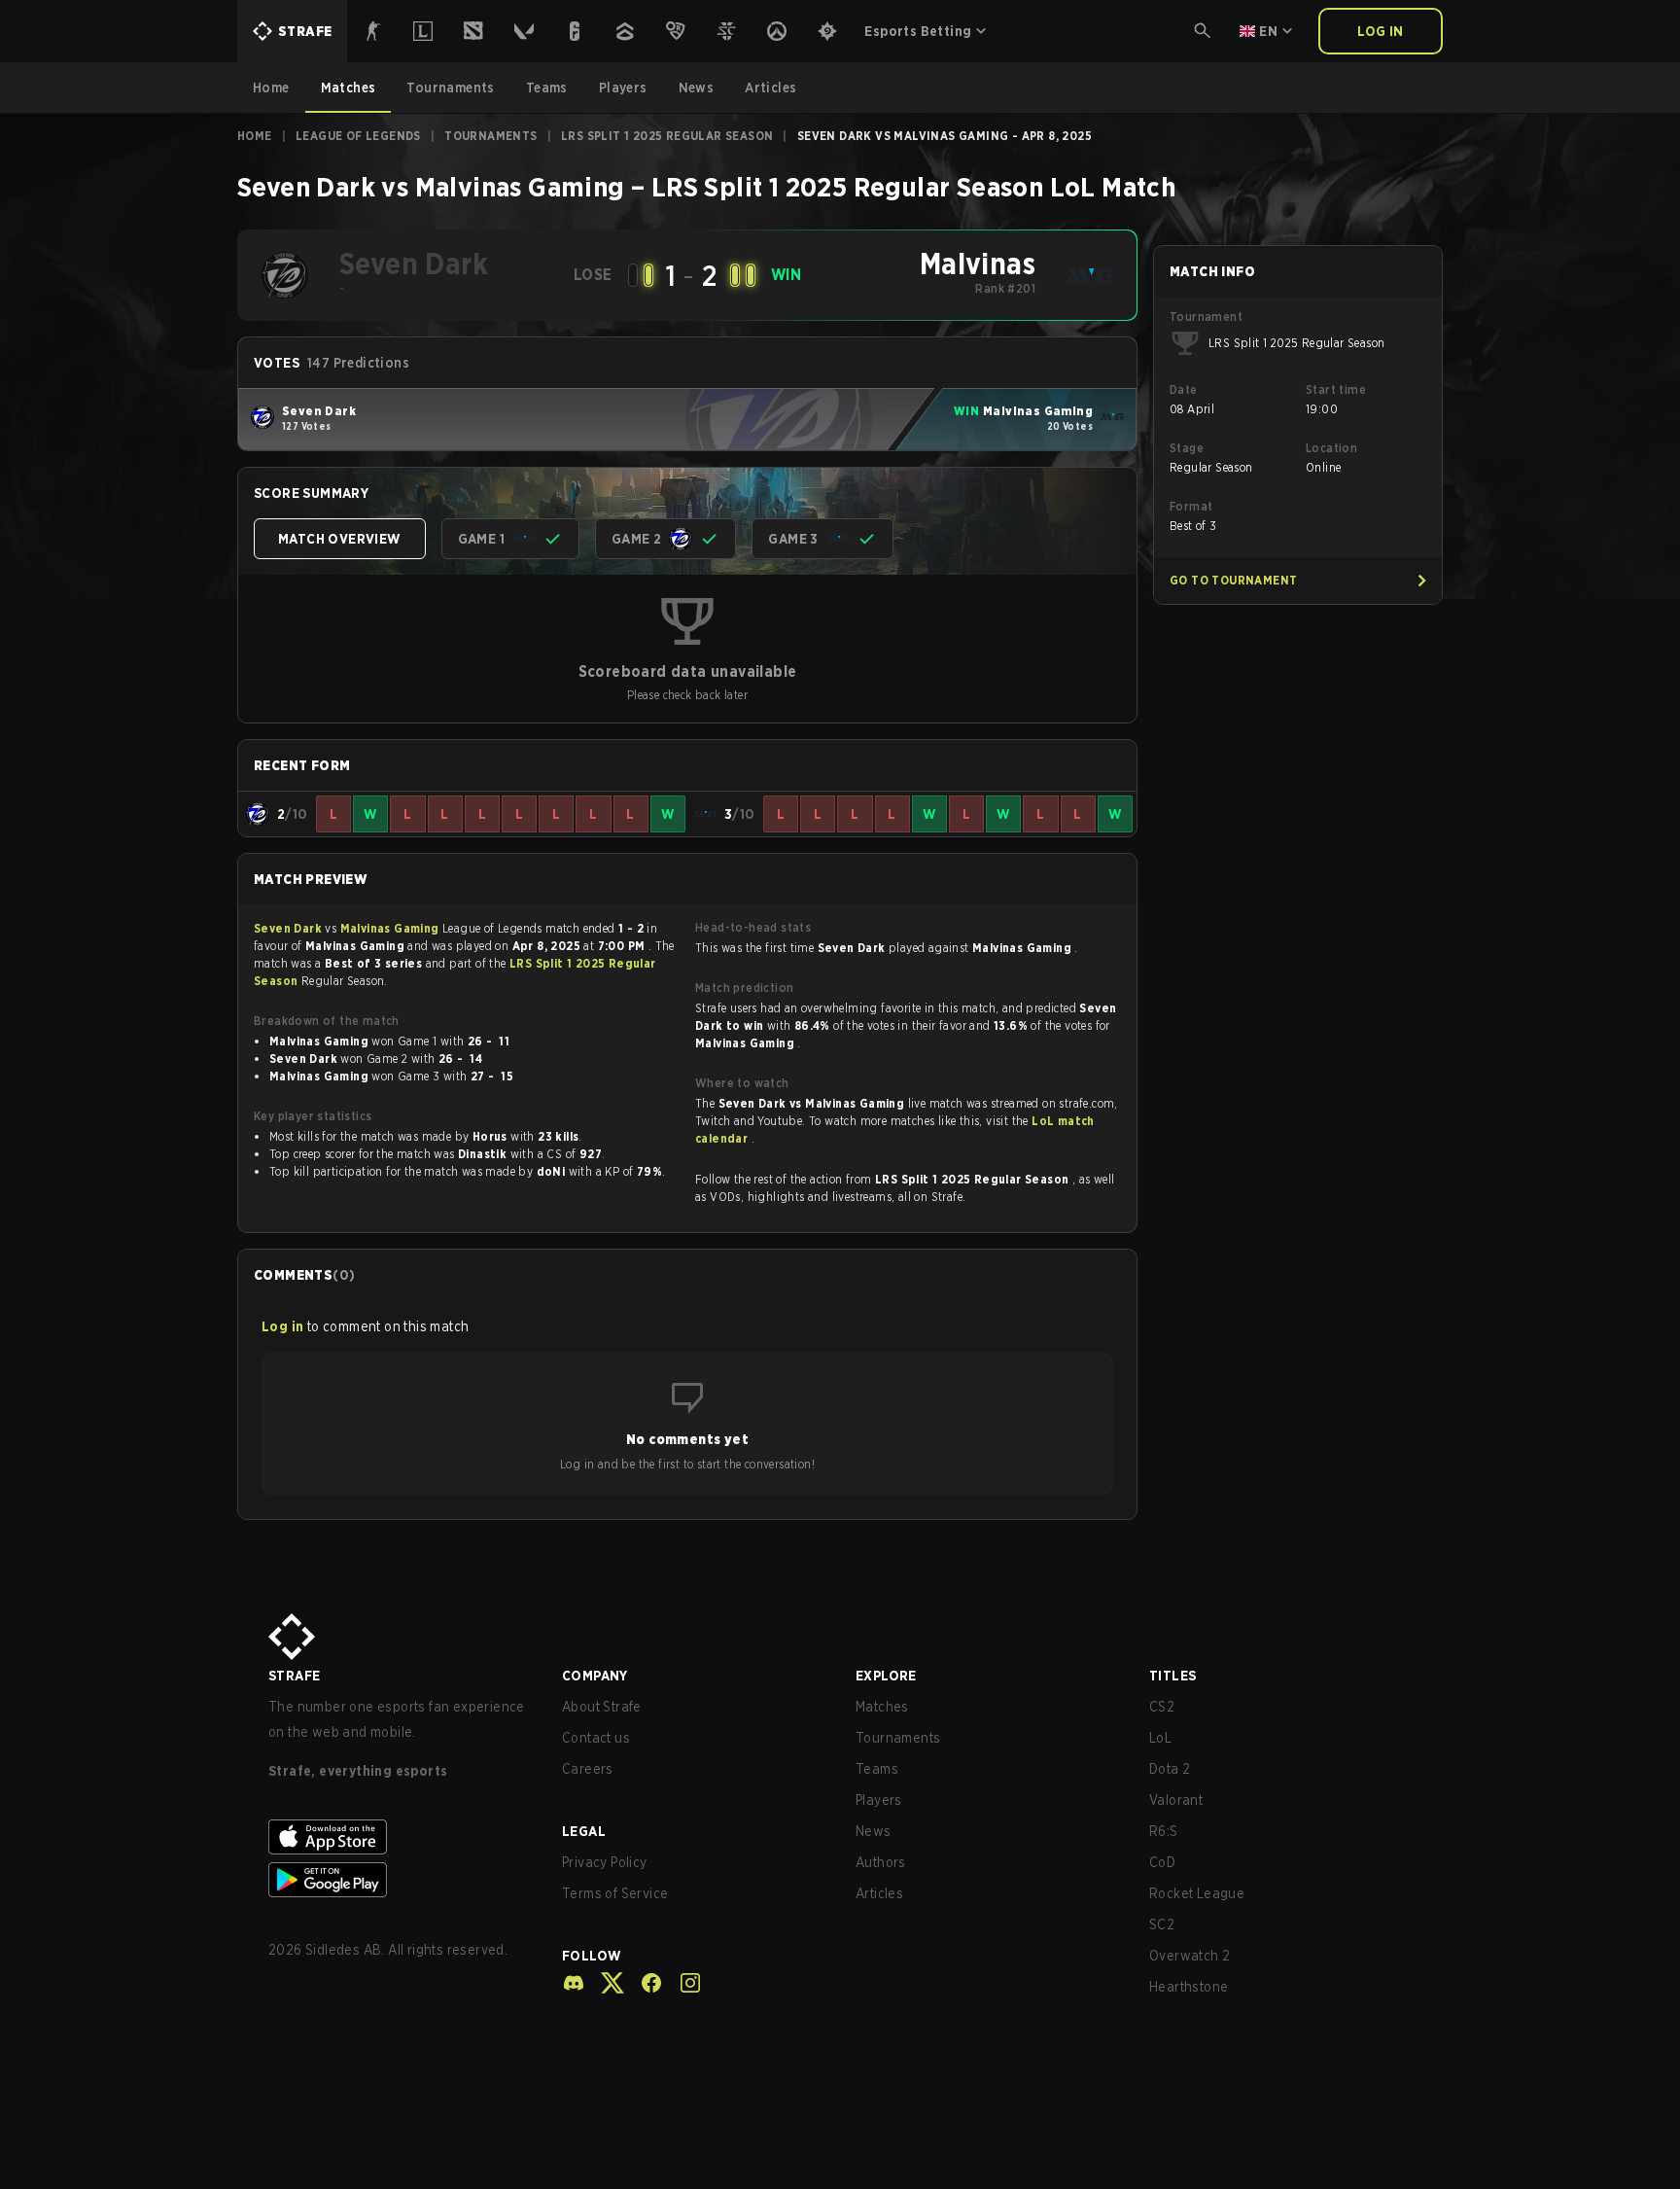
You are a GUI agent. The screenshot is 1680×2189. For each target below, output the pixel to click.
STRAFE (294, 1676)
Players (879, 1800)
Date (1184, 389)
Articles (879, 1893)
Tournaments (490, 136)
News (874, 1831)
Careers (588, 1769)
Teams (877, 1769)
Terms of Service (615, 1893)
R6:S (1164, 1831)
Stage (1187, 448)
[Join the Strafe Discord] (574, 1983)
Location (1331, 448)
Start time (1336, 389)
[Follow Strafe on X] (605, 1983)
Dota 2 (1170, 1769)
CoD (1162, 1862)
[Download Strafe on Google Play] (400, 1880)
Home (255, 136)
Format (1191, 506)
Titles (1172, 1676)
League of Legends (358, 136)
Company (595, 1676)
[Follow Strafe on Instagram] (682, 1983)
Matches (882, 1707)
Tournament (1206, 317)
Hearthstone (1189, 1987)
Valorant (1176, 1800)
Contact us (596, 1738)
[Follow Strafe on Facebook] (644, 1983)
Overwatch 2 (1190, 1956)
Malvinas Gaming (391, 928)
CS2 (1162, 1707)
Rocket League (1197, 1893)
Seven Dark (289, 928)
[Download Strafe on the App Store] (400, 1837)
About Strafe (602, 1707)
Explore (886, 1676)
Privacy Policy (605, 1862)
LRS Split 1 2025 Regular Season (667, 136)
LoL (1160, 1738)
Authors (881, 1862)
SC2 (1162, 1924)
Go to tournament (1233, 580)
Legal (584, 1831)
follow (592, 1956)
